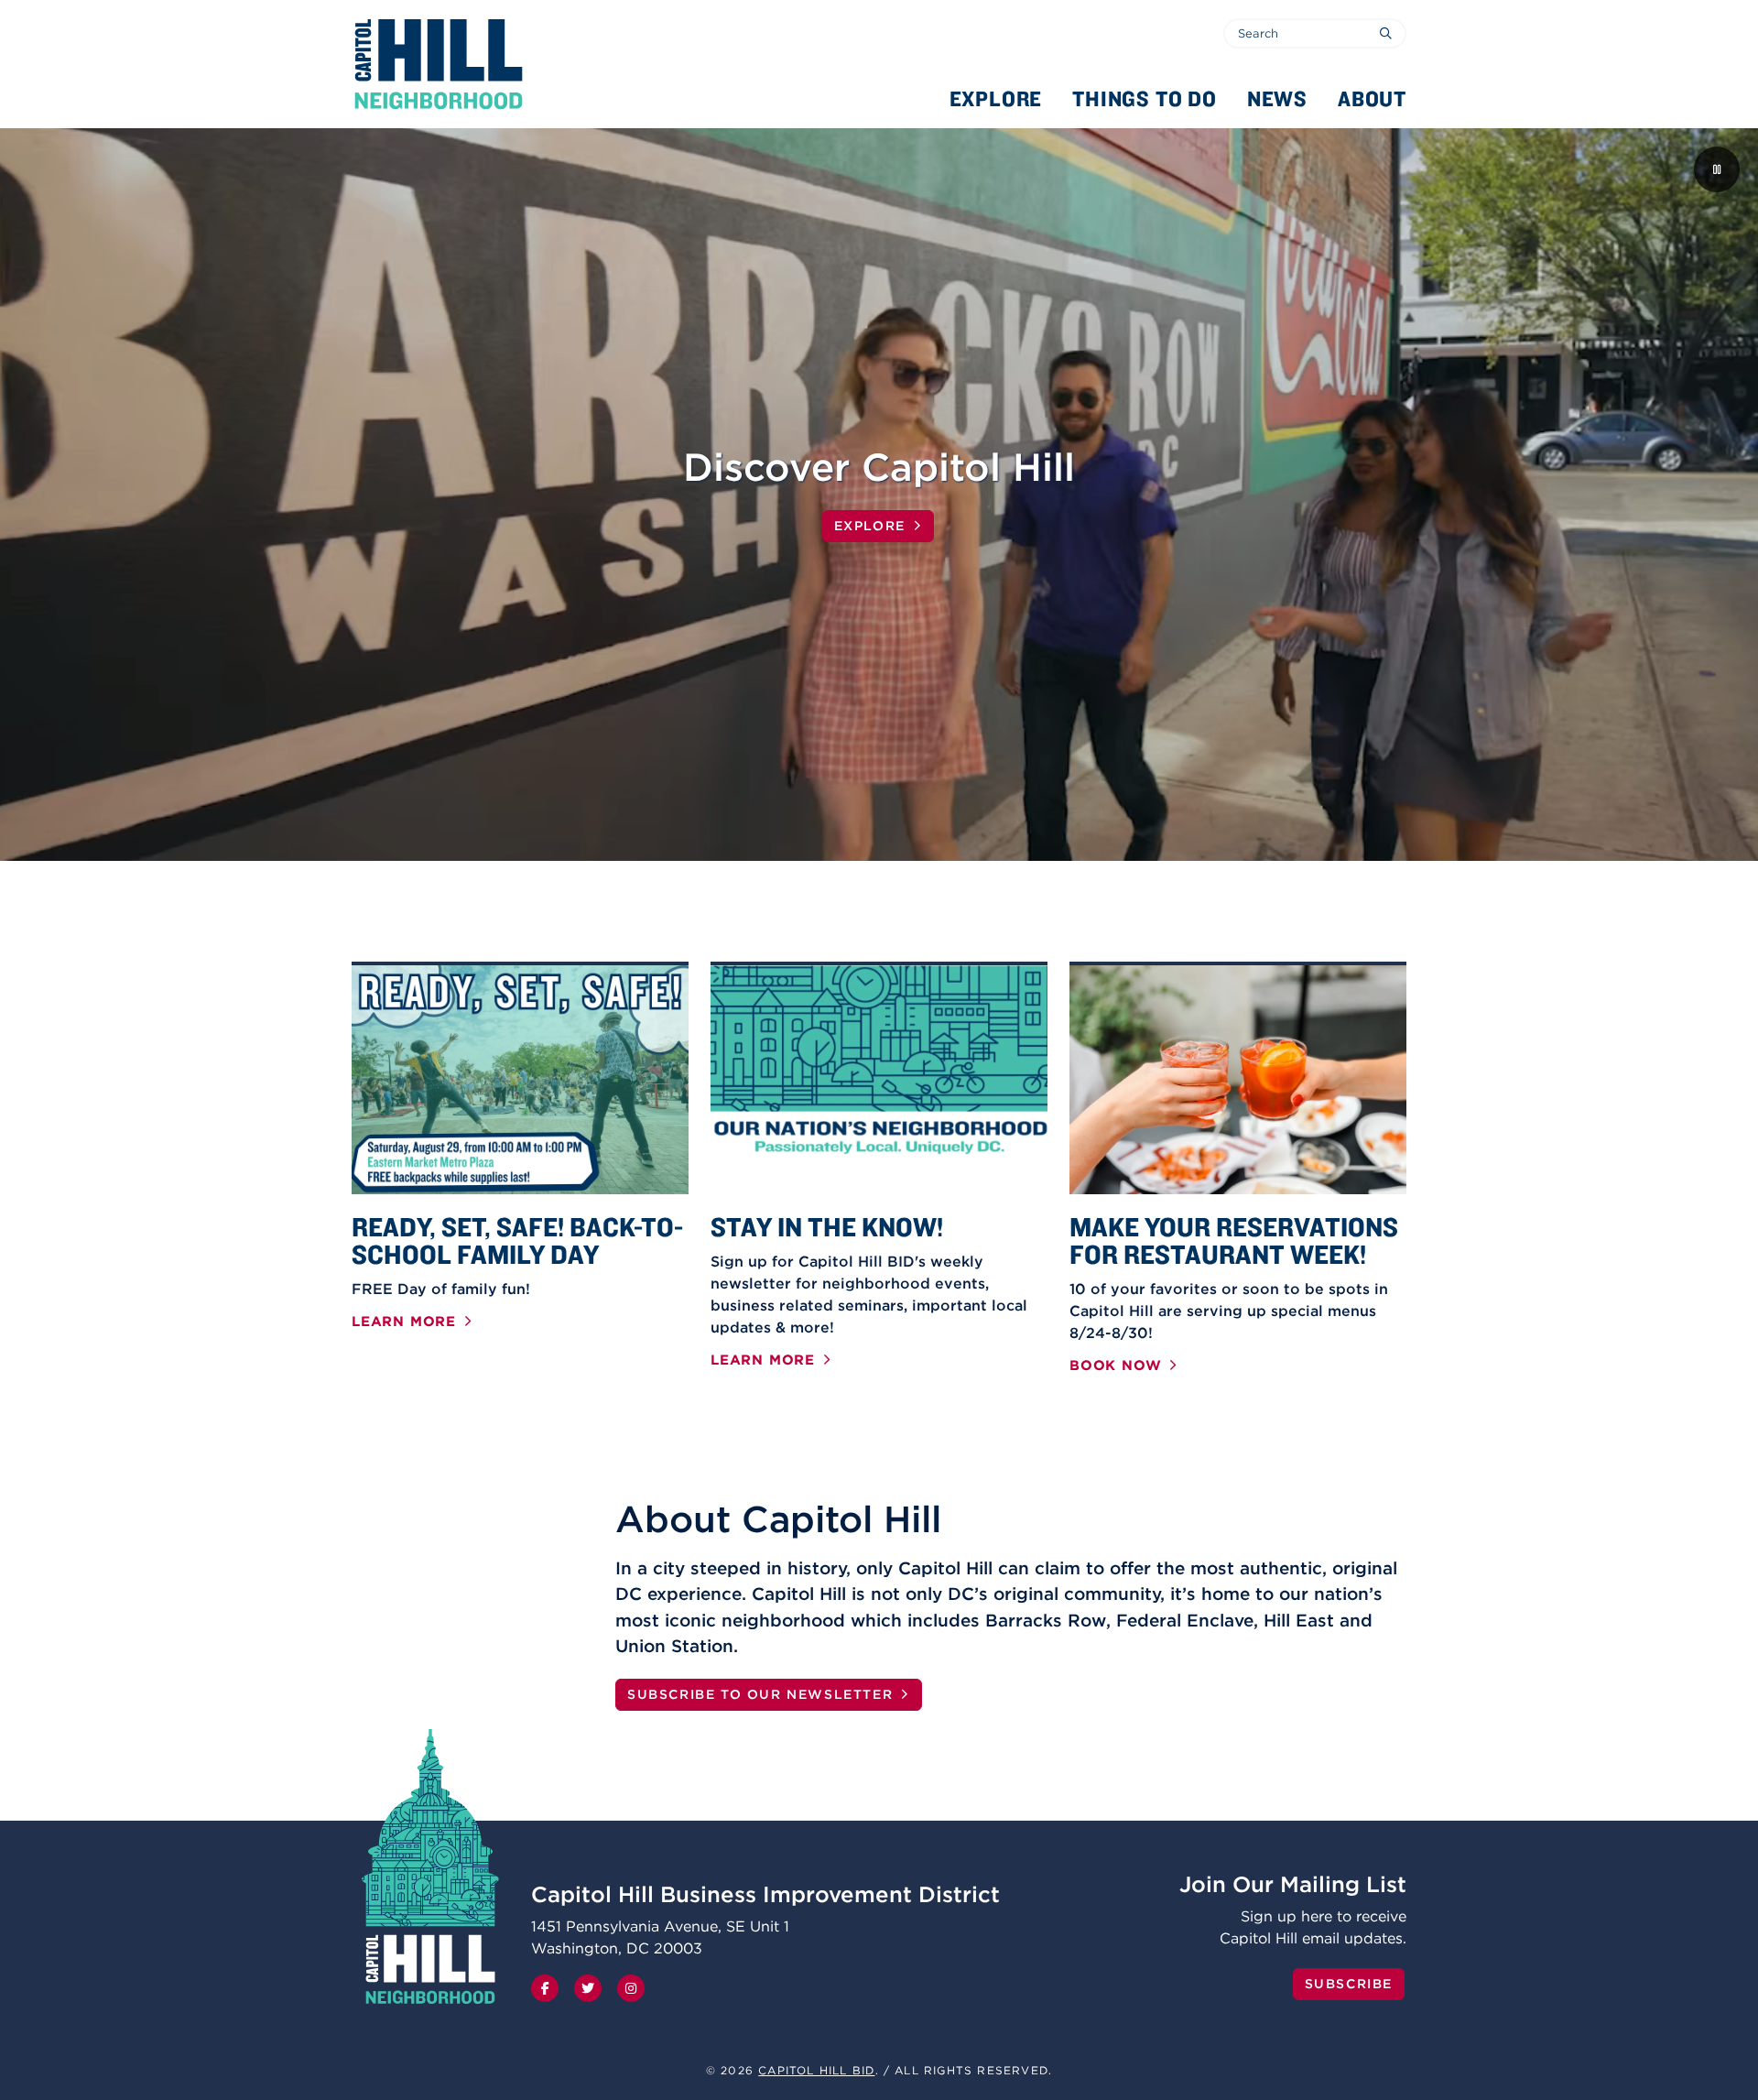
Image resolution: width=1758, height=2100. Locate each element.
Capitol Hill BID (816, 2070)
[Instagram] (631, 1988)
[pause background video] (1717, 169)
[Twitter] (588, 1988)
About (1372, 98)
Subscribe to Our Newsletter (760, 1694)
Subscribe (1349, 1984)
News (1277, 98)
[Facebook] (545, 1988)
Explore (996, 98)
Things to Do (1145, 98)
